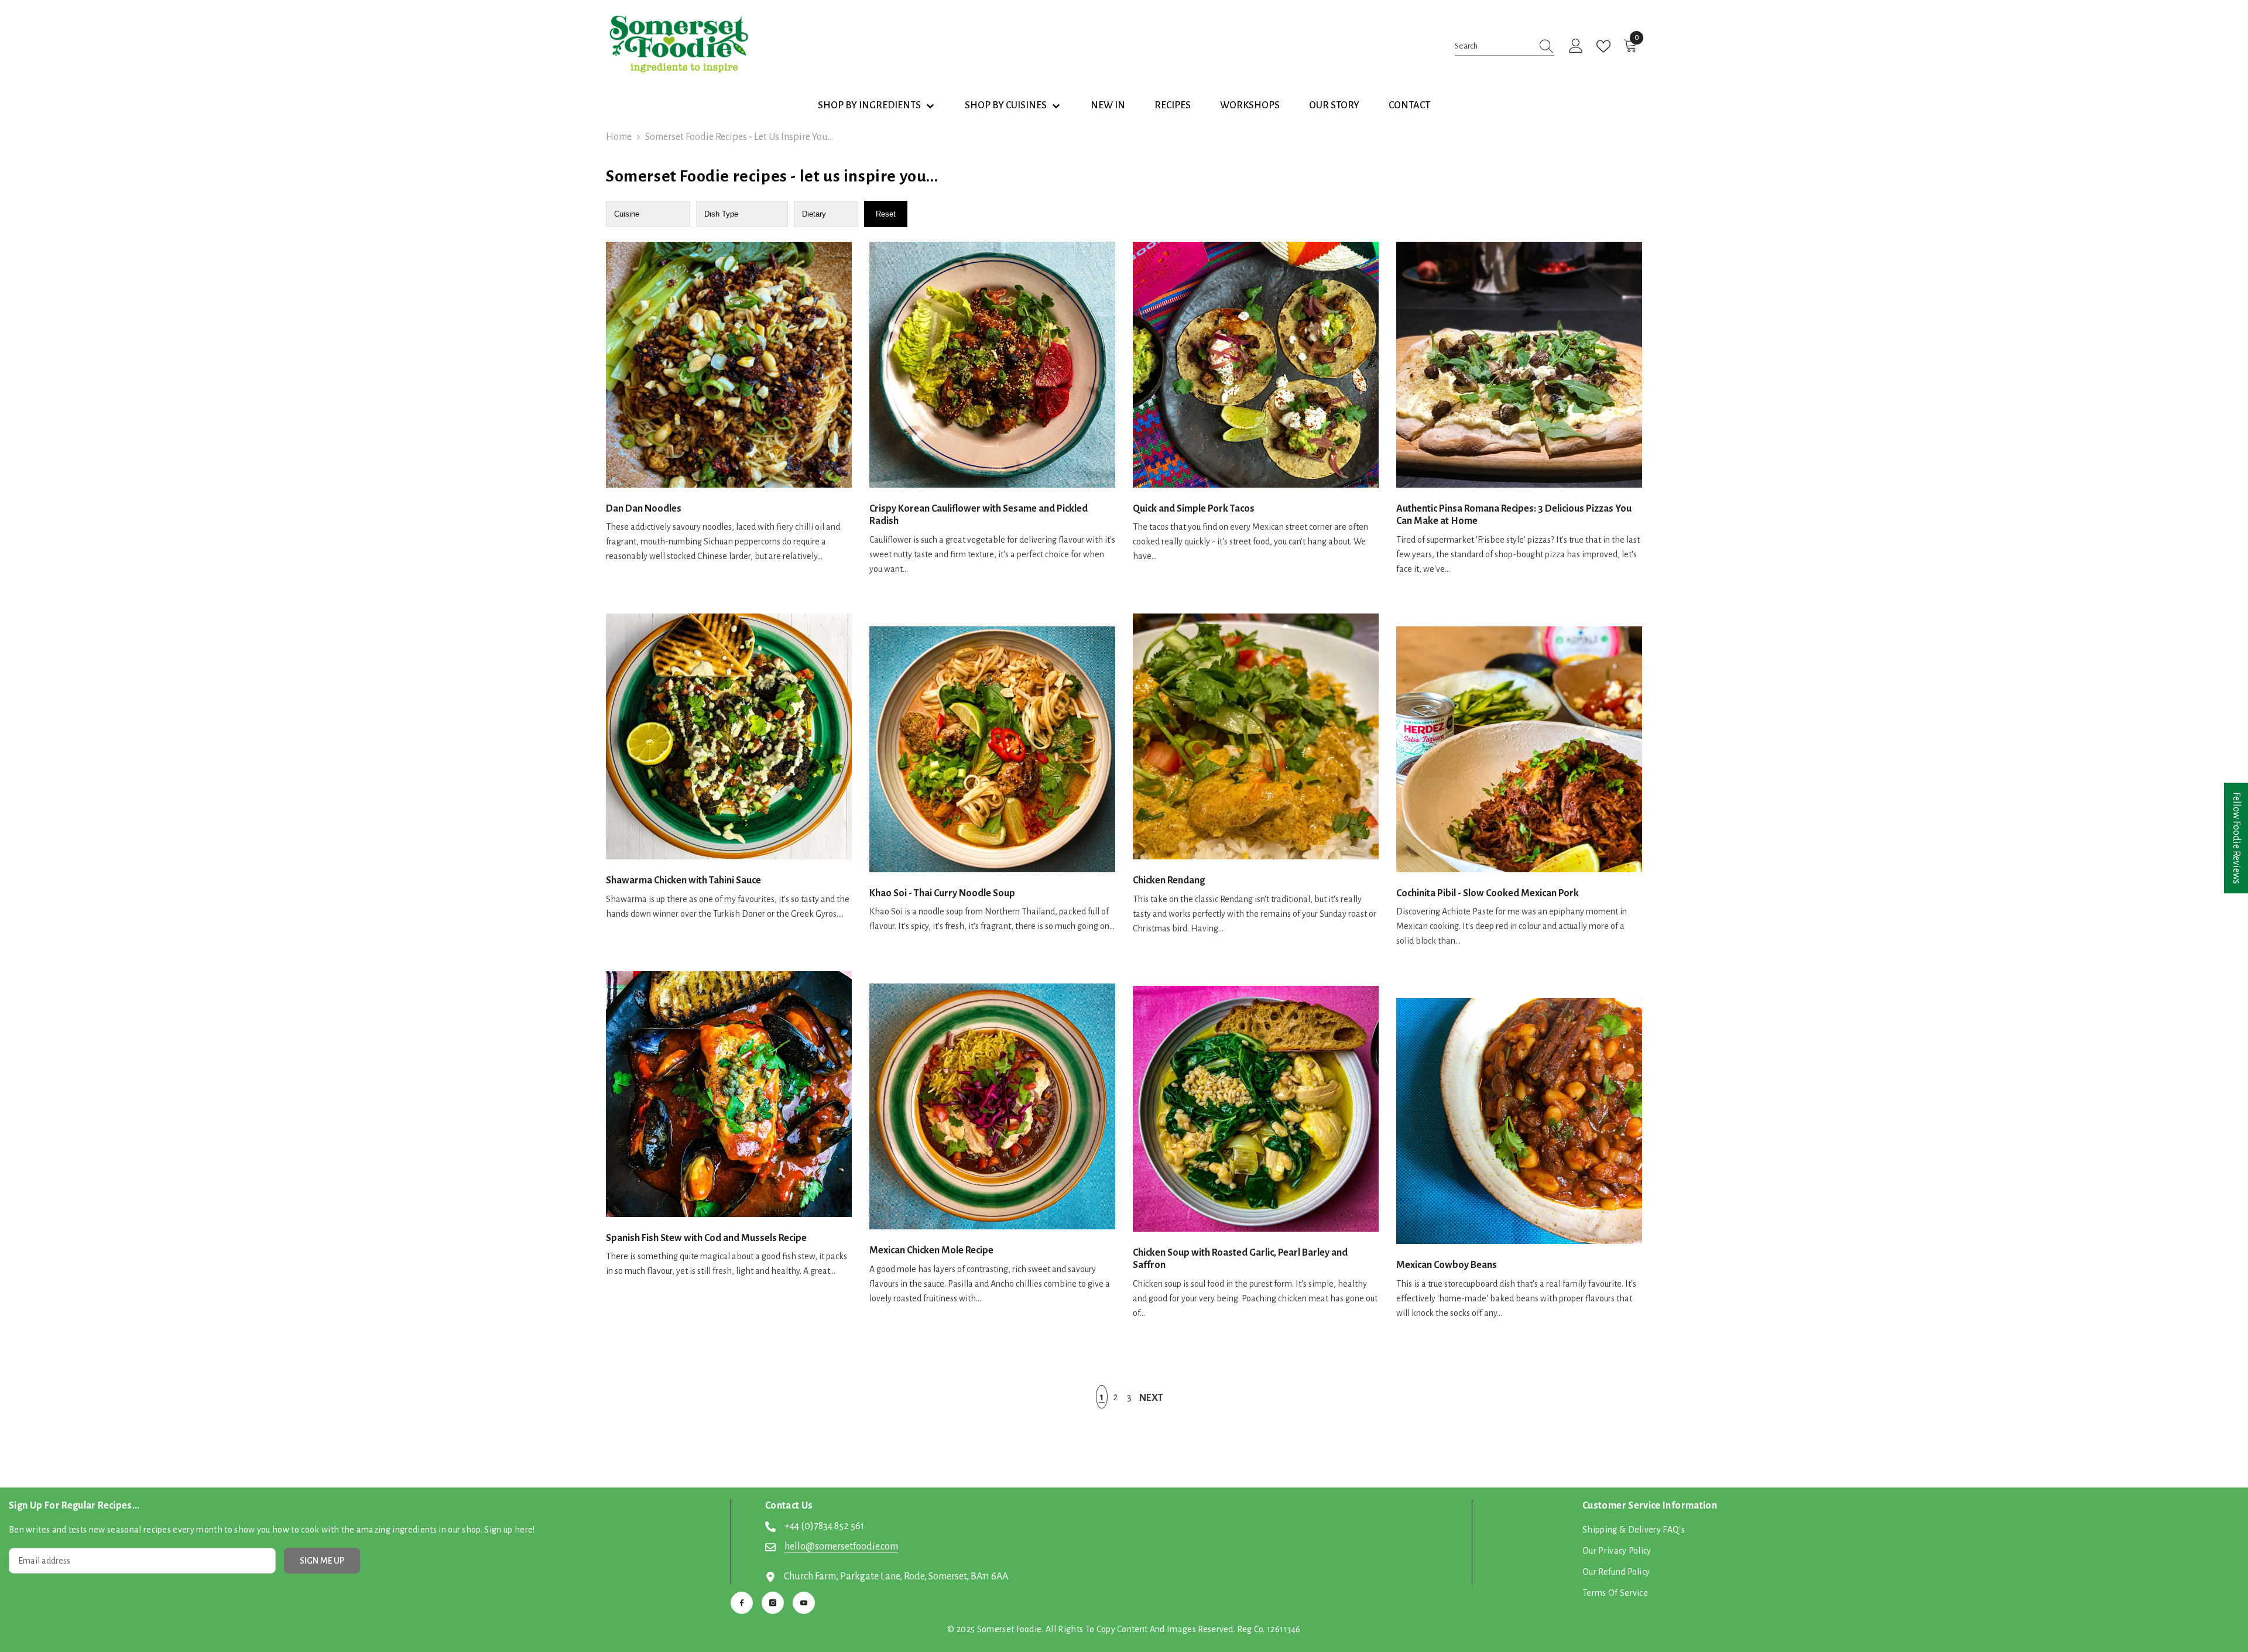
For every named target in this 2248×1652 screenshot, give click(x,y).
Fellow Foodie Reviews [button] (2236, 838)
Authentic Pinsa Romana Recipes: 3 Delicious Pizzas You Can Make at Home (1514, 515)
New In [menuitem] (1108, 105)
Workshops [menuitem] (1250, 105)
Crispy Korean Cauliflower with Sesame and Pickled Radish (979, 515)
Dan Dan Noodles (644, 509)
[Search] (1505, 46)
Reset (886, 214)
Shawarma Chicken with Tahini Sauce (683, 880)
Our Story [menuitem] (1334, 105)
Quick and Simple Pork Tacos (1194, 509)
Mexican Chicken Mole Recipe (931, 1250)
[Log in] (1576, 46)
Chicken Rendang (1169, 880)
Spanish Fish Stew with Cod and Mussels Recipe (706, 1238)
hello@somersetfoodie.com (841, 1547)
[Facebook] (742, 1603)
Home (619, 137)
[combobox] (1493, 46)
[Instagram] (773, 1603)
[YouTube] (804, 1603)
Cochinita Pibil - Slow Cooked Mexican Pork (1488, 893)
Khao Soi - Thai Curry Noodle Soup (942, 893)
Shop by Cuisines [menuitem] (1006, 105)
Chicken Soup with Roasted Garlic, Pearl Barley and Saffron (1240, 1259)
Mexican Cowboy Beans (1447, 1265)
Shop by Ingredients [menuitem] (869, 105)
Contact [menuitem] (1409, 105)
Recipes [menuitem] (1173, 105)
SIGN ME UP (322, 1561)
